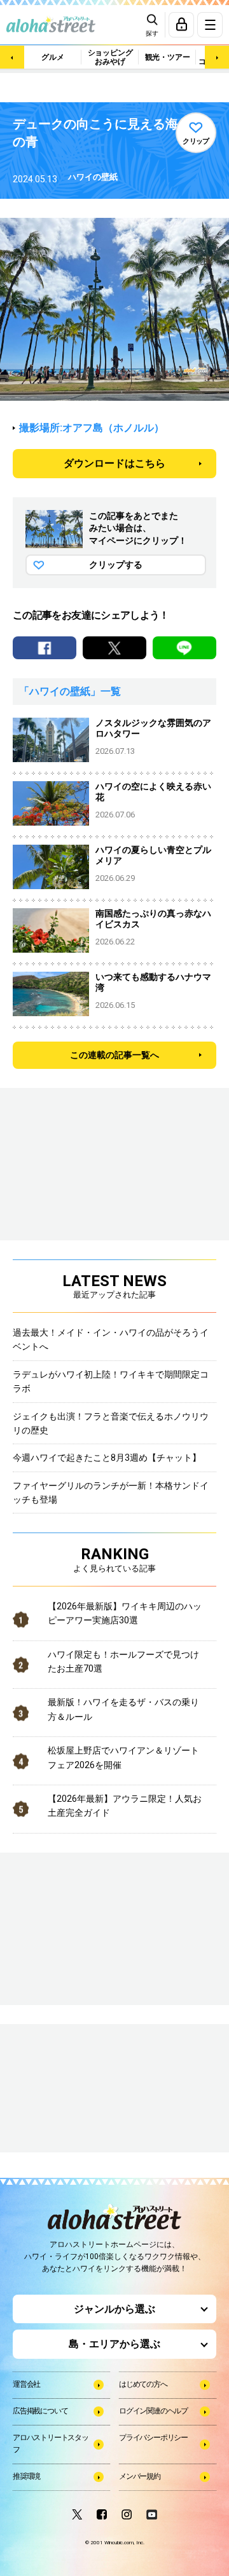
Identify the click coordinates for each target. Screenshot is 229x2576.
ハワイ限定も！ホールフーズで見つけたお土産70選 (123, 1661)
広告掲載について (40, 2411)
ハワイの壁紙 (93, 177)
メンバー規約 (140, 2476)
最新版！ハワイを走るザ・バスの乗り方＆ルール (123, 1709)
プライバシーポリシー (153, 2438)
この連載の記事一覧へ (114, 1055)
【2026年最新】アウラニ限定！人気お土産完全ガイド (125, 1806)
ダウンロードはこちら (114, 463)
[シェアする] (45, 648)
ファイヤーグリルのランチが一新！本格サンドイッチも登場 (111, 1493)
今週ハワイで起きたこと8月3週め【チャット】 (107, 1458)
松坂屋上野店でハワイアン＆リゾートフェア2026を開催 (123, 1757)
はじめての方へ (143, 2384)
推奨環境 (26, 2476)
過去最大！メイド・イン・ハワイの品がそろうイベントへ (111, 1339)
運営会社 (26, 2384)
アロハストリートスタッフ (51, 2444)
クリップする (116, 565)
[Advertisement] (76, 2090)
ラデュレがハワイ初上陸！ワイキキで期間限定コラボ (111, 1381)
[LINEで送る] (184, 648)
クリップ (196, 141)
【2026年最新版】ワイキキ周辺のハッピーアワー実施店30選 (125, 1613)
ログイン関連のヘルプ (153, 2411)
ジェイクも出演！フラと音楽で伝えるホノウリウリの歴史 (111, 1423)
